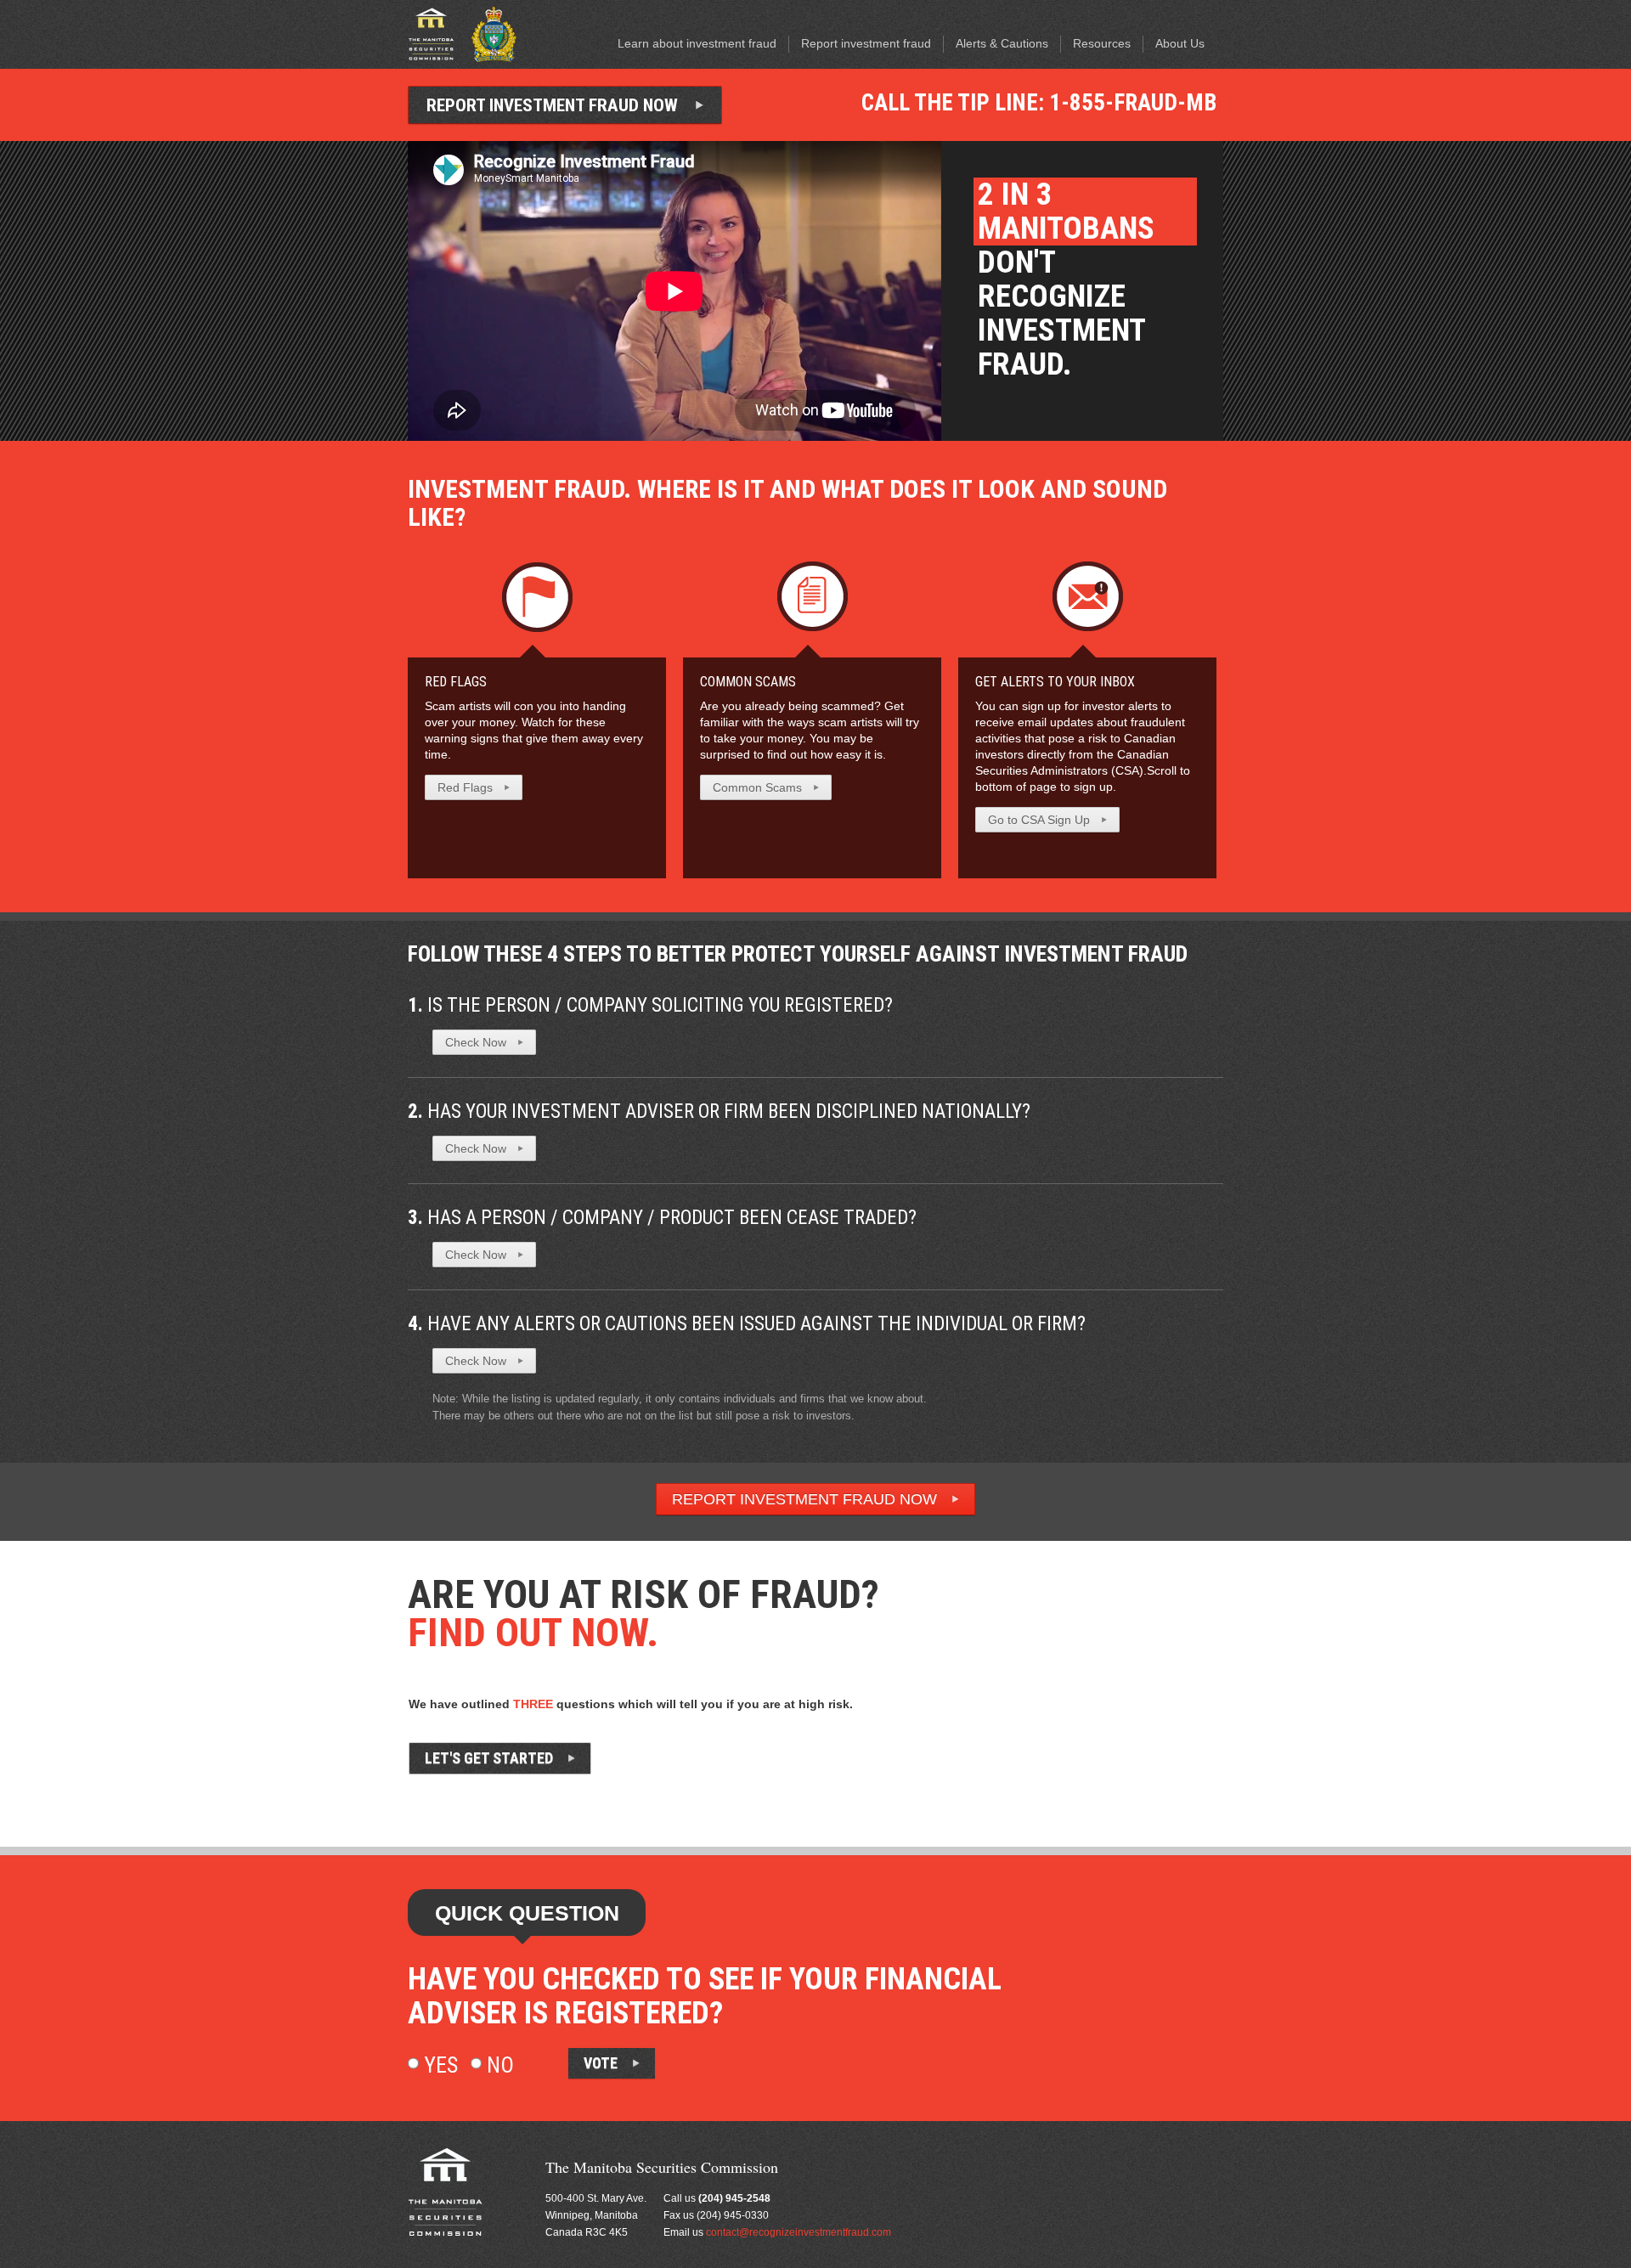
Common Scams (748, 682)
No (498, 2065)
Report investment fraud (866, 43)
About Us (1180, 43)
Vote (601, 2063)
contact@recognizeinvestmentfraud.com (799, 2232)
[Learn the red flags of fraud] (537, 595)
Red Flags (456, 682)
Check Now (476, 1042)
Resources (1102, 43)
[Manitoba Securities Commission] (432, 33)
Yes (438, 2065)
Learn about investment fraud (697, 43)
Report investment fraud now (552, 105)
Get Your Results (948, 1754)
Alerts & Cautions (1002, 43)
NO (836, 1753)
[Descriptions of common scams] (813, 595)
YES (777, 1753)
